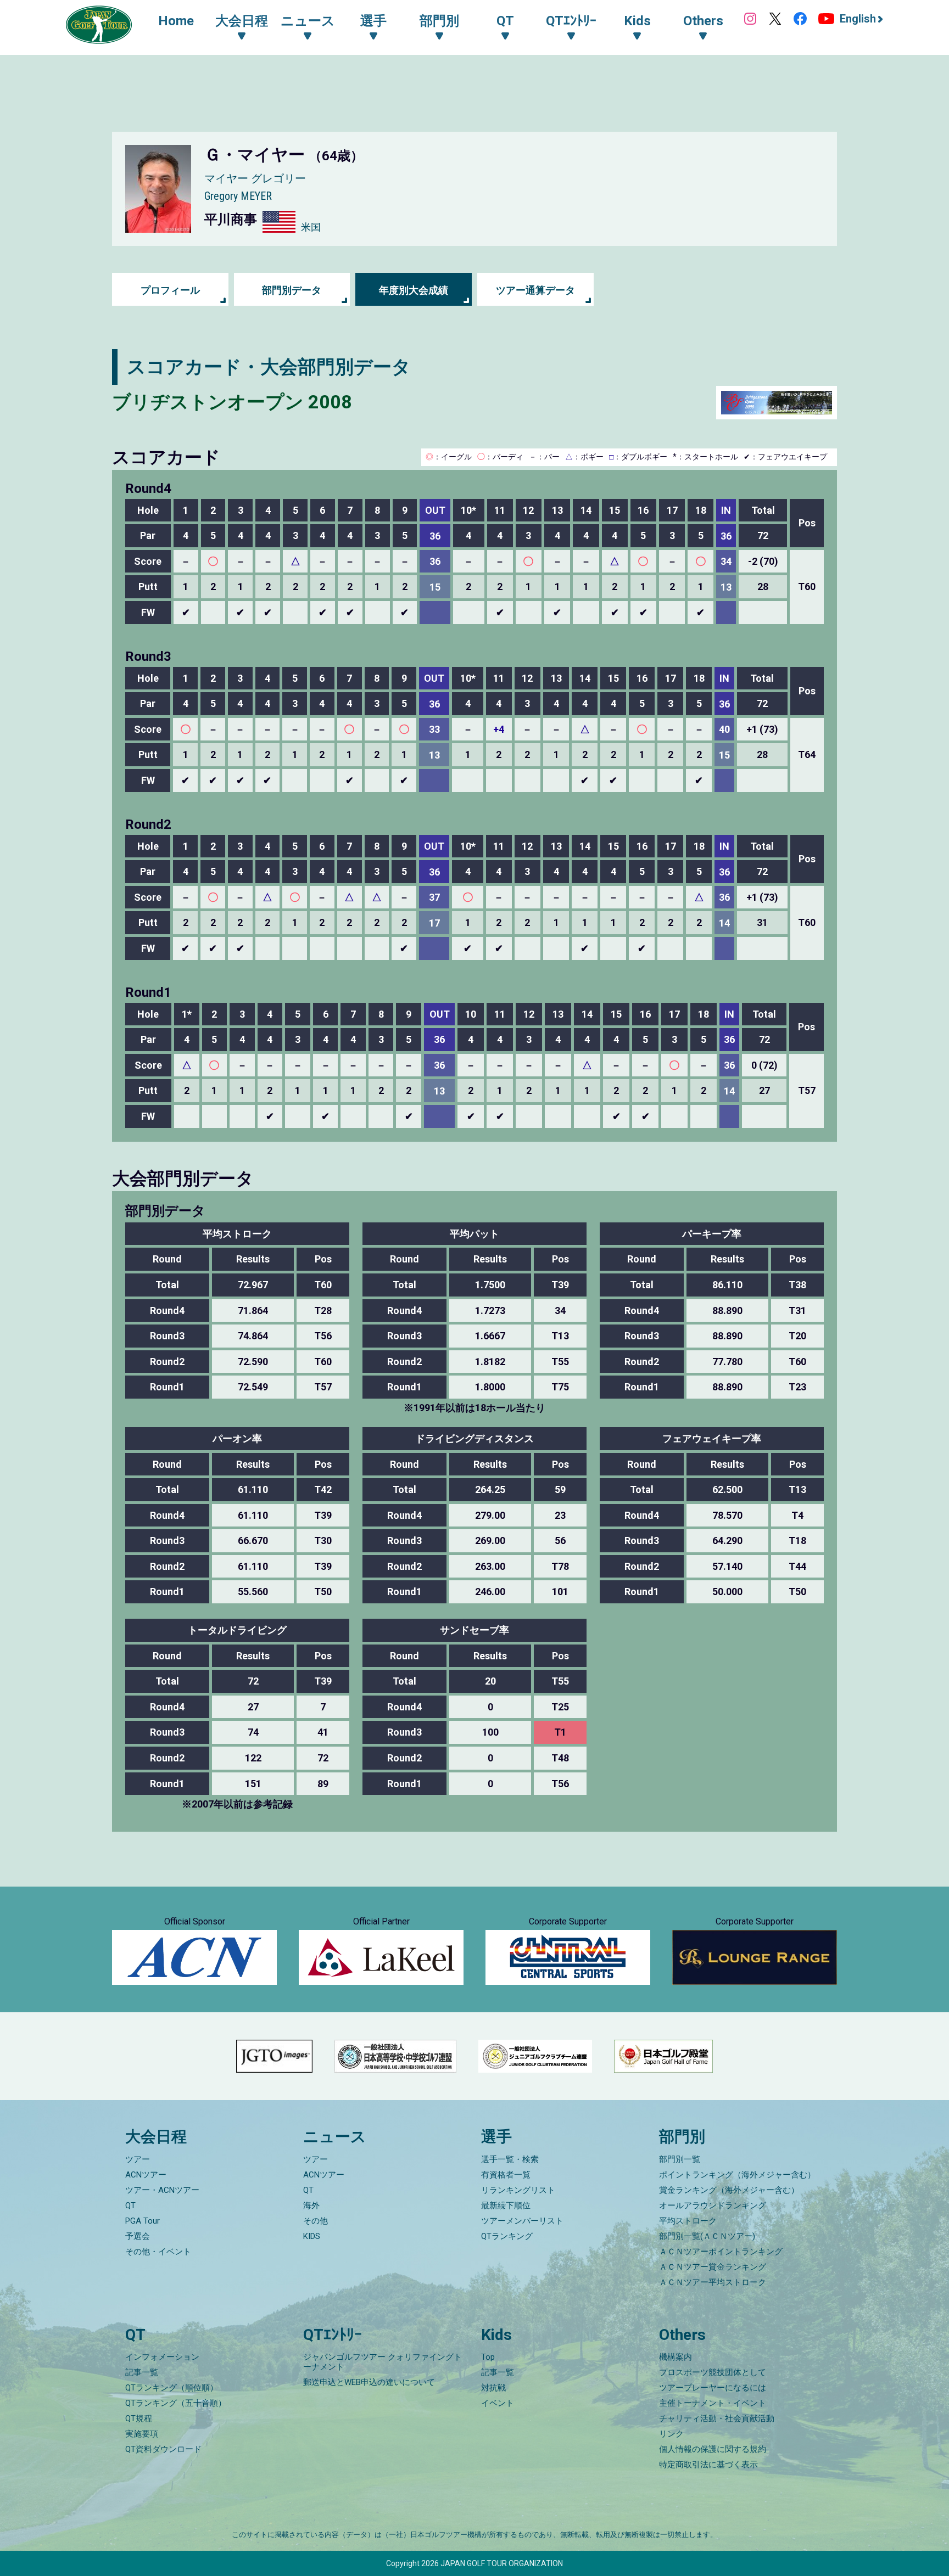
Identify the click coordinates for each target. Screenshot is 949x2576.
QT (130, 2205)
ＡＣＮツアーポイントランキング (721, 2252)
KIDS (312, 2236)
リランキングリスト (518, 2190)
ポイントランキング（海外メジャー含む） (737, 2175)
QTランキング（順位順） (172, 2388)
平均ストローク (688, 2221)
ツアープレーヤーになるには (713, 2388)
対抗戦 (493, 2388)
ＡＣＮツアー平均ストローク (713, 2282)
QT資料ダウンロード (163, 2449)
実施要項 (142, 2434)
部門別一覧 (680, 2159)
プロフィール (170, 290)
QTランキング (507, 2236)
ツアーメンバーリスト (522, 2221)
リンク (671, 2434)
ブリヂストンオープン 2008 (232, 402)
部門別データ (292, 290)
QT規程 (139, 2418)
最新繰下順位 (506, 2205)
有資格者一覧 (506, 2175)
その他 (316, 2221)
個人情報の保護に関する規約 (713, 2449)
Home (176, 21)
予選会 (138, 2236)
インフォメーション (162, 2357)
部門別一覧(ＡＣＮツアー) (707, 2236)
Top (488, 2357)
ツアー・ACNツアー (162, 2190)
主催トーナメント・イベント (713, 2403)
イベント (498, 2403)
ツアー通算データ (535, 290)
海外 (311, 2205)
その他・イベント (158, 2252)
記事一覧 (142, 2372)
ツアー (138, 2159)
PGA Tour (143, 2221)
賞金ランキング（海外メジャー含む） (729, 2190)
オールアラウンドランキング (713, 2205)
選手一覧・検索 (510, 2159)
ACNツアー (146, 2175)
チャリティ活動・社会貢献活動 (717, 2418)
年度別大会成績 (414, 290)
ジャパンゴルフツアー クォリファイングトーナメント (383, 2362)
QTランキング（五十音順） (176, 2403)
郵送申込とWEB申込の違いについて (369, 2382)
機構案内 (676, 2357)
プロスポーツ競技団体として (713, 2372)
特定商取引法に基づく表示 (708, 2465)
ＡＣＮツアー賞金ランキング (713, 2267)
